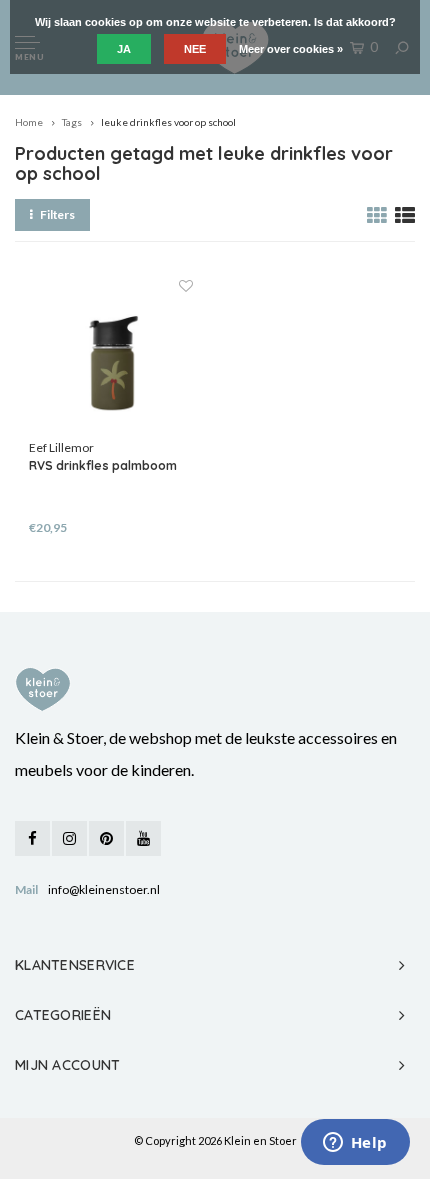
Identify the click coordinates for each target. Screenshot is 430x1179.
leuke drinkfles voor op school (168, 122)
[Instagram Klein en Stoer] (69, 838)
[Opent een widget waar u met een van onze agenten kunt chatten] (355, 1144)
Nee (195, 49)
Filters (57, 214)
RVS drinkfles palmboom (103, 465)
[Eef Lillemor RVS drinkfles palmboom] (110, 357)
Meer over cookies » (291, 49)
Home (29, 122)
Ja (124, 49)
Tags (72, 122)
